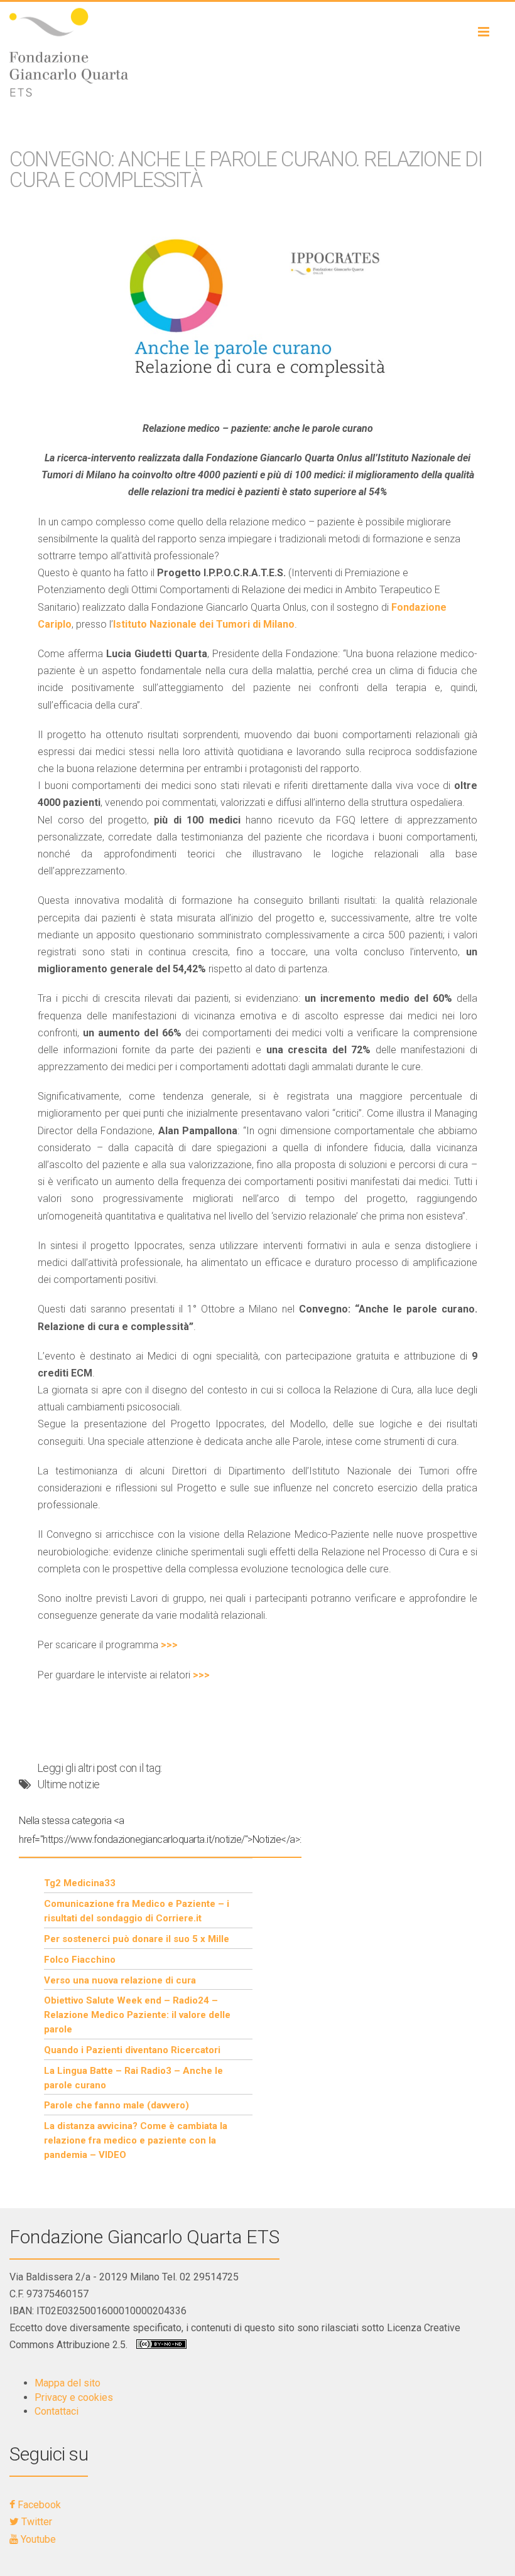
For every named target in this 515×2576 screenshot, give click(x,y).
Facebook (38, 2505)
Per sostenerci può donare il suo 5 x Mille (137, 1939)
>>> (169, 1645)
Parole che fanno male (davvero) (117, 2105)
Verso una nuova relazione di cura (120, 1980)
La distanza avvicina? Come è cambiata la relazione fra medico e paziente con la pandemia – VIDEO (136, 2140)
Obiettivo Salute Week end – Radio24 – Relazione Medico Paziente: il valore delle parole (137, 2015)
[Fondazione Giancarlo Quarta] (257, 52)
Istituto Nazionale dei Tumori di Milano (204, 624)
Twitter (35, 2522)
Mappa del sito (68, 2383)
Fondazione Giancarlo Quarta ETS (144, 2237)
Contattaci (57, 2411)
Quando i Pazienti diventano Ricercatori (132, 2050)
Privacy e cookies (74, 2397)
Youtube (37, 2539)
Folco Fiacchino (80, 1960)
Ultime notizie (68, 1784)
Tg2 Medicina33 (80, 1883)
